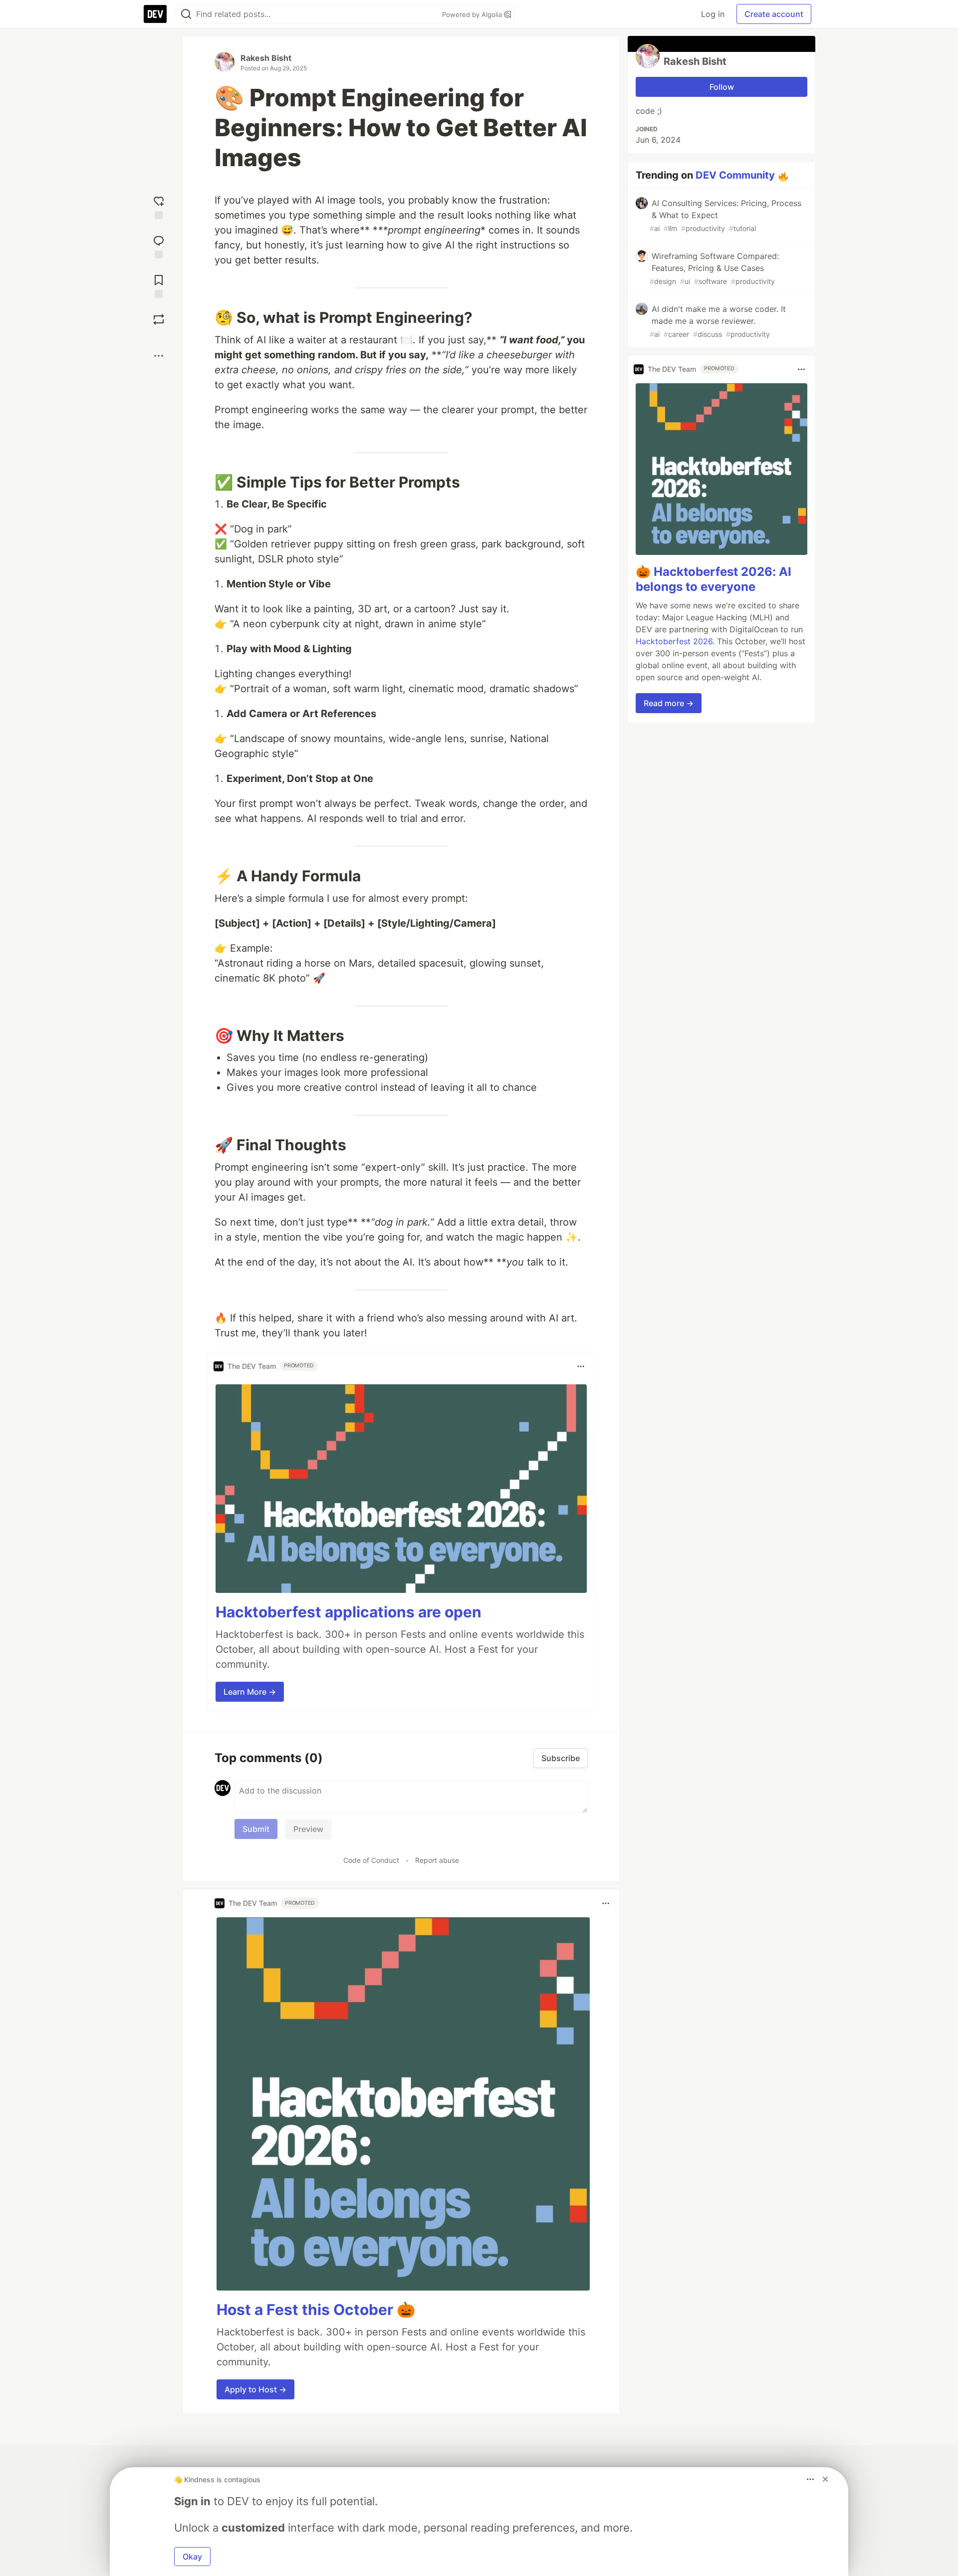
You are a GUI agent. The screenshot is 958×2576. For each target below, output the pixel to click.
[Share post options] (159, 356)
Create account (774, 14)
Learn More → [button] (250, 1692)
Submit (256, 1829)
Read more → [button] (669, 704)
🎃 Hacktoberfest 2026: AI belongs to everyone (714, 580)
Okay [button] (192, 2557)
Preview (308, 1829)
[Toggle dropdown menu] (581, 1366)
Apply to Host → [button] (255, 2389)
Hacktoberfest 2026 (674, 642)
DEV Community (735, 175)
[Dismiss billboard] (825, 2479)
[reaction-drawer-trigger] (159, 206)
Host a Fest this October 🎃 (316, 2310)
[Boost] (159, 319)
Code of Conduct (371, 1860)
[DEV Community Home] (155, 14)
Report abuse (437, 1860)
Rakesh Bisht (266, 58)
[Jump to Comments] (159, 246)
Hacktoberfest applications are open (349, 1612)
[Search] (186, 14)
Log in (713, 14)
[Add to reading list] (159, 285)
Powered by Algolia (473, 14)
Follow (722, 87)
